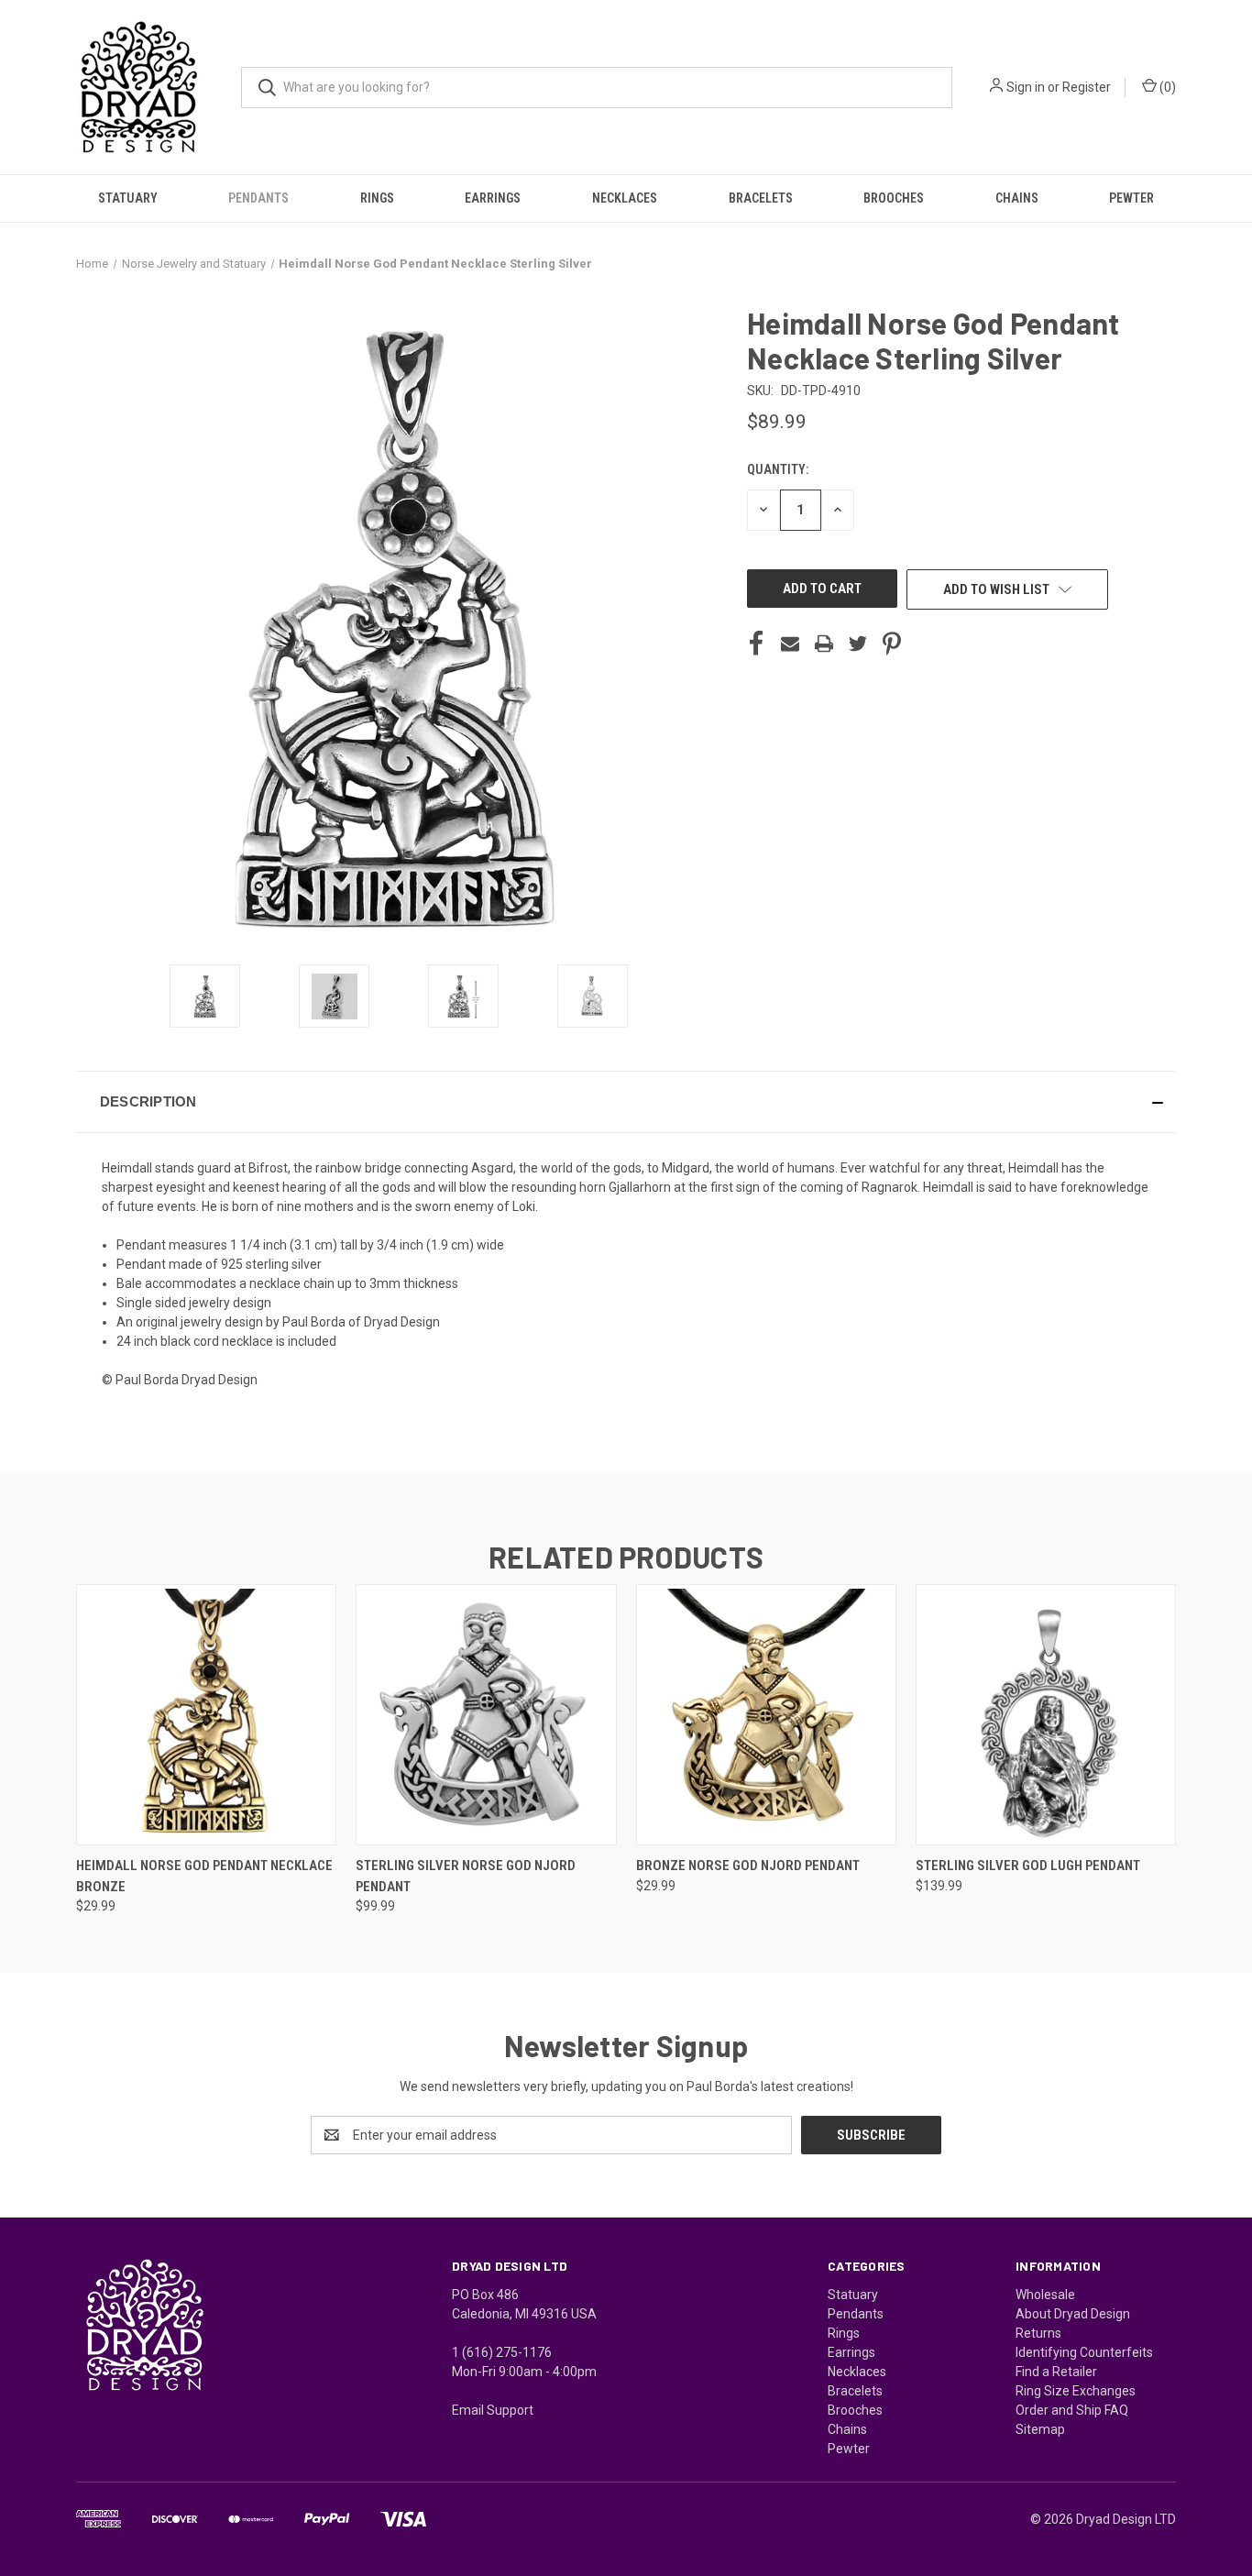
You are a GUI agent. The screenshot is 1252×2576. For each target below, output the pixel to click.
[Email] (790, 644)
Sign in (1026, 87)
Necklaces (625, 198)
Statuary (128, 198)
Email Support (493, 2410)
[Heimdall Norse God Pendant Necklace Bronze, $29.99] (206, 1715)
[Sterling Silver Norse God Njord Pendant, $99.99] (486, 1715)
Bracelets (761, 198)
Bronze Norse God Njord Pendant (748, 1866)
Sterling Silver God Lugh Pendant (1028, 1866)
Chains (1017, 198)
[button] (626, 1102)
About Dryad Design (1073, 2314)
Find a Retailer (1056, 2372)
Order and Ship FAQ (1072, 2410)
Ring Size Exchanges (1076, 2391)
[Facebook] (756, 644)
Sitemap (1040, 2429)
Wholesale (1045, 2295)
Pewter (1131, 198)
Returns (1038, 2333)
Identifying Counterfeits (1084, 2352)
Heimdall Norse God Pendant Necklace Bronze (204, 1876)
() (1166, 87)
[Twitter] (858, 644)
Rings (377, 198)
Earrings (493, 198)
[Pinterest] (892, 644)
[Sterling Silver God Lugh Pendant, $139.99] (1046, 1715)
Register (1087, 87)
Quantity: (778, 469)
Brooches (894, 198)
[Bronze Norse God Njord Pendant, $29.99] (766, 1715)
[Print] (824, 644)
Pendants (258, 198)
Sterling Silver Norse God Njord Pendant (466, 1876)
